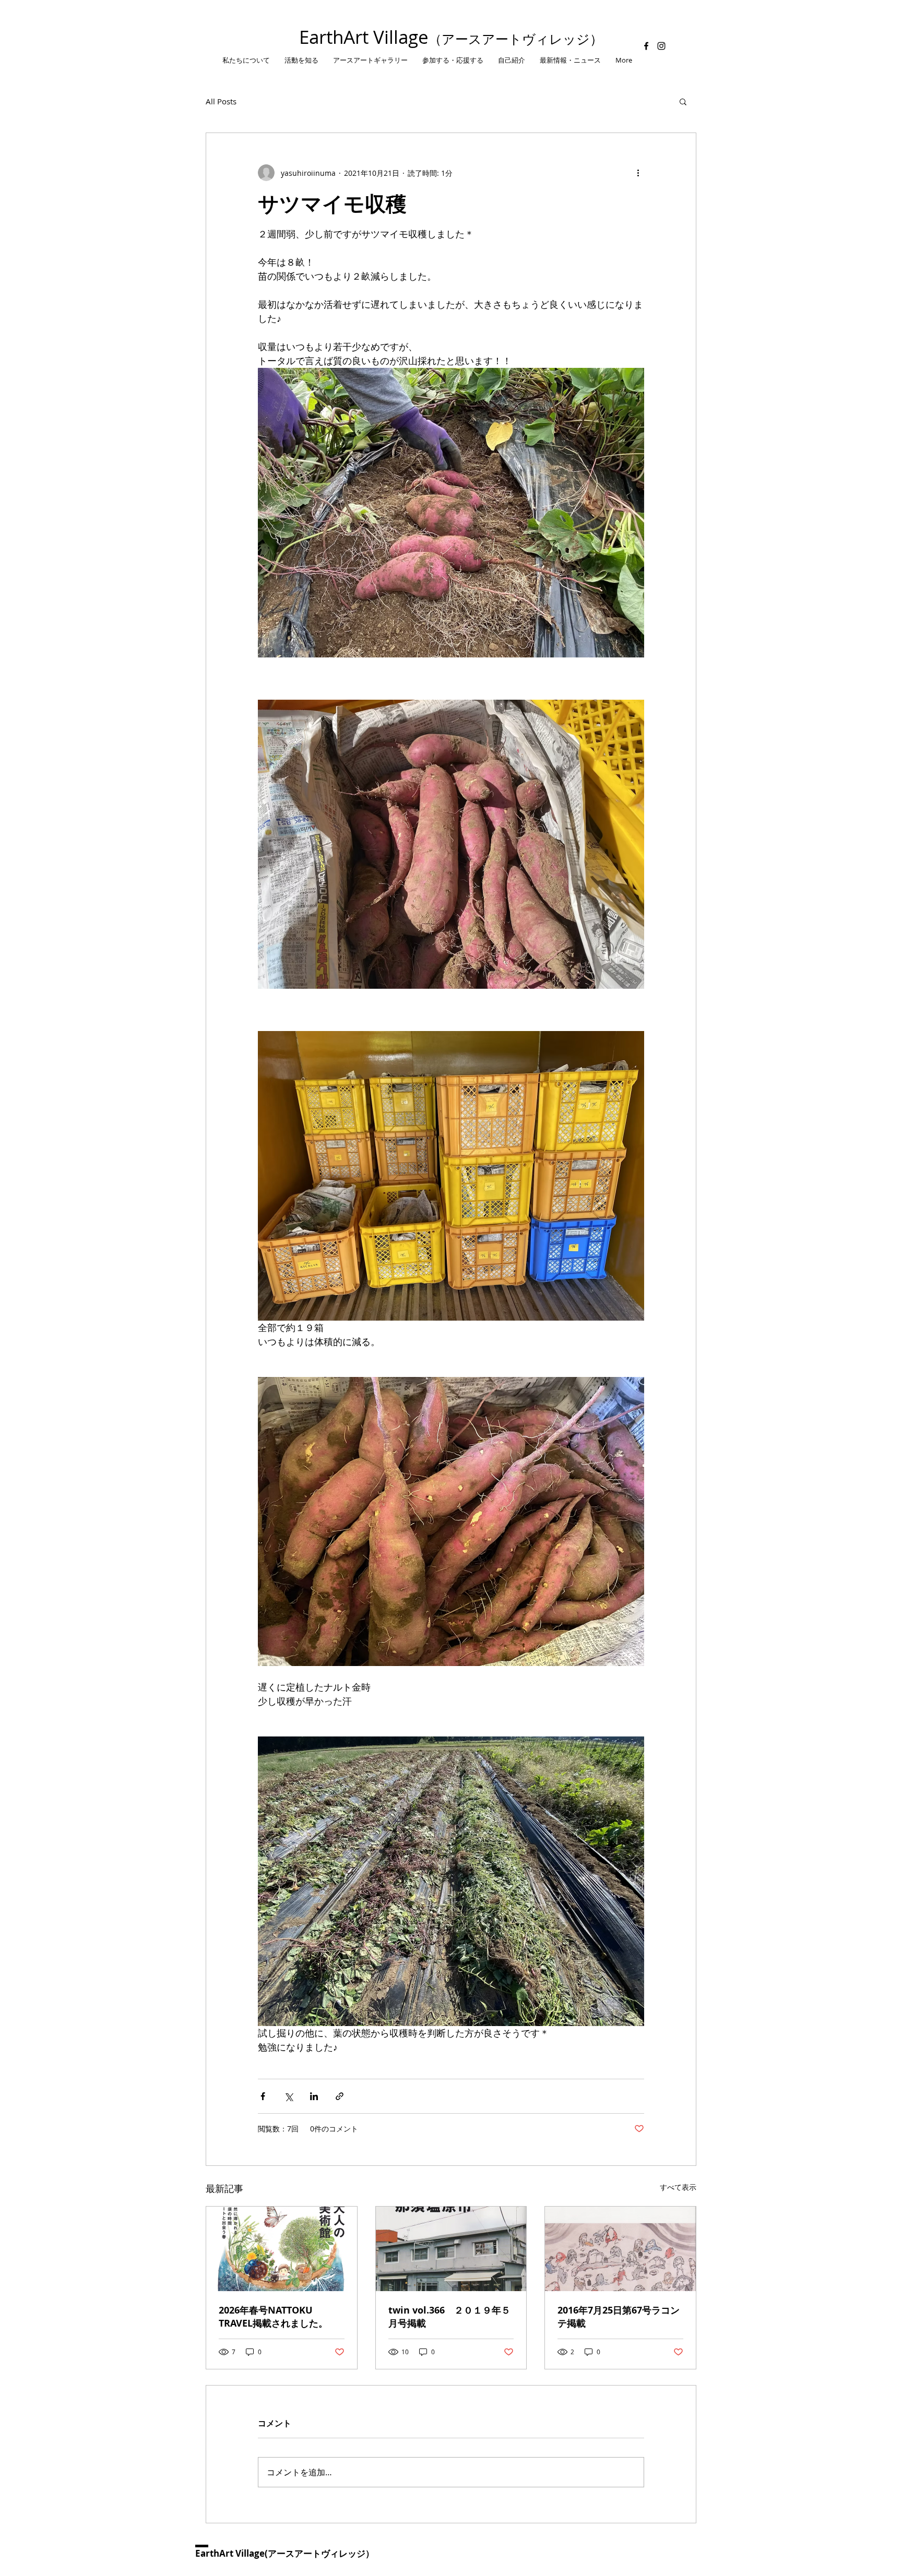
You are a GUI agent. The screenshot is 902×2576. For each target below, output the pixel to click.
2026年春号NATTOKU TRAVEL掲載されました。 (273, 2317)
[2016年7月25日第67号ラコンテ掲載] (620, 2249)
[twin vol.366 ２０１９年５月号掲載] (451, 2249)
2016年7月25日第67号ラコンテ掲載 (619, 2317)
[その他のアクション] (638, 173)
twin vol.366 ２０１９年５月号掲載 (449, 2317)
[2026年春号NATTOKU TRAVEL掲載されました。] (282, 2249)
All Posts (221, 101)
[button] (683, 101)
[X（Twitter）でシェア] (288, 2096)
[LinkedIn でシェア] (314, 2096)
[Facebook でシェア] (263, 2096)
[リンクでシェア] (340, 2096)
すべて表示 (678, 2187)
